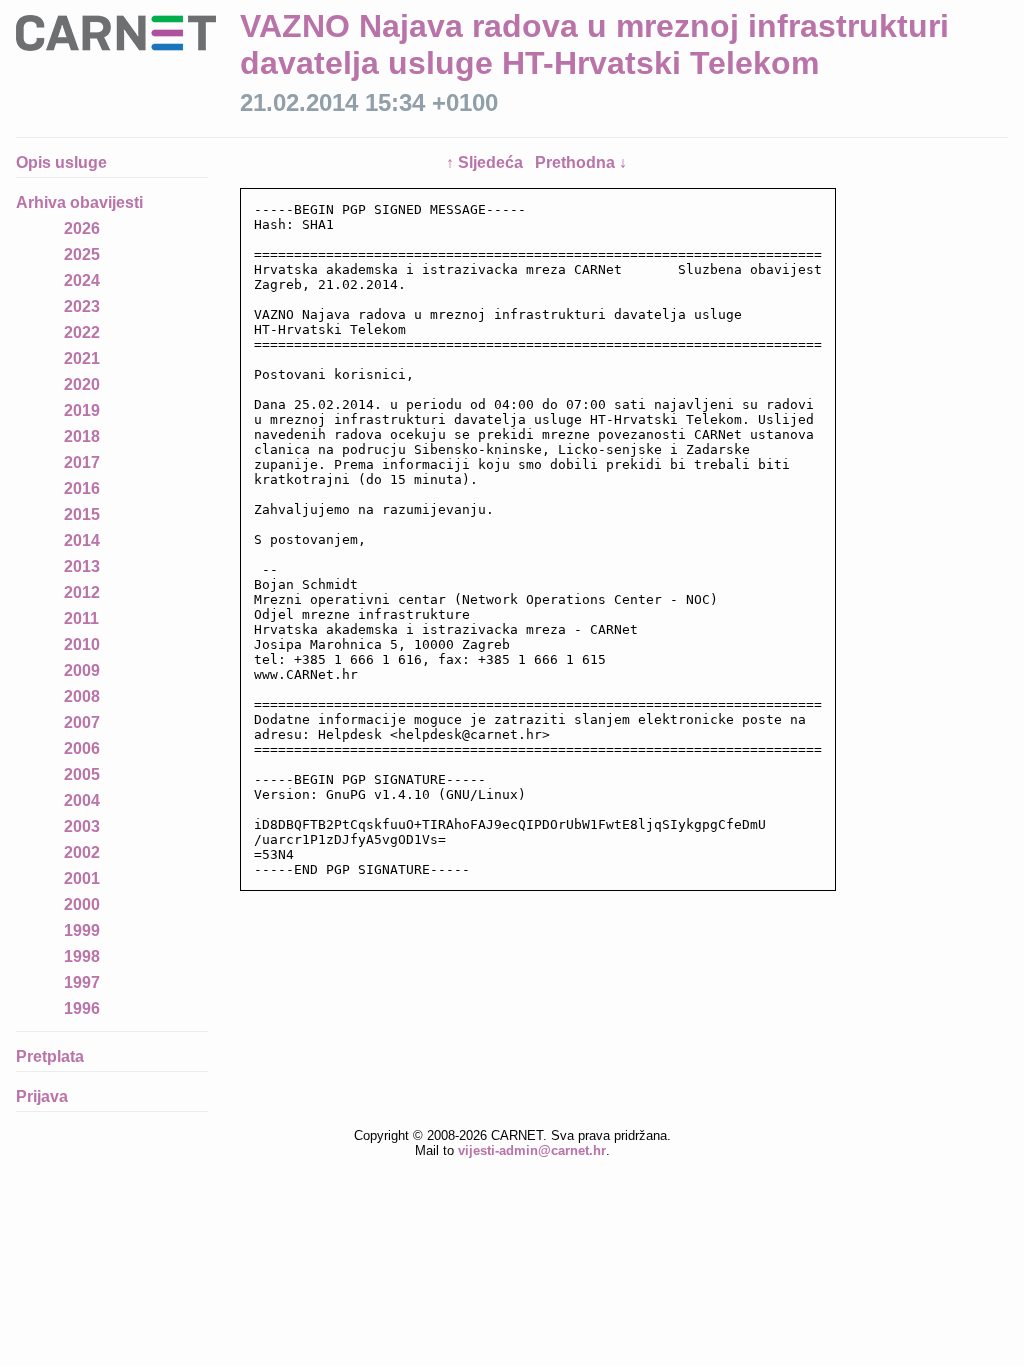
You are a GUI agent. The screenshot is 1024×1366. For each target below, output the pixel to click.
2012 (82, 592)
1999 (82, 930)
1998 (82, 956)
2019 (82, 410)
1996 (82, 1008)
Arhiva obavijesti (79, 202)
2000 (82, 904)
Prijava (42, 1096)
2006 (82, 748)
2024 (82, 280)
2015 (82, 514)
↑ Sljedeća (486, 162)
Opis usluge (61, 162)
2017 (82, 462)
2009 (82, 670)
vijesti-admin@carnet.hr (532, 1150)
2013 (82, 566)
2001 (82, 878)
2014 (82, 540)
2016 (82, 488)
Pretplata (50, 1056)
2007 (82, 722)
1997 (82, 982)
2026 (82, 228)
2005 (82, 774)
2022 (82, 332)
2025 (82, 254)
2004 (82, 800)
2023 (82, 306)
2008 (82, 696)
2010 (82, 644)
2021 (82, 358)
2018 (82, 436)
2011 (81, 618)
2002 (82, 852)
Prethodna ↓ (581, 162)
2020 (82, 384)
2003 (82, 826)
